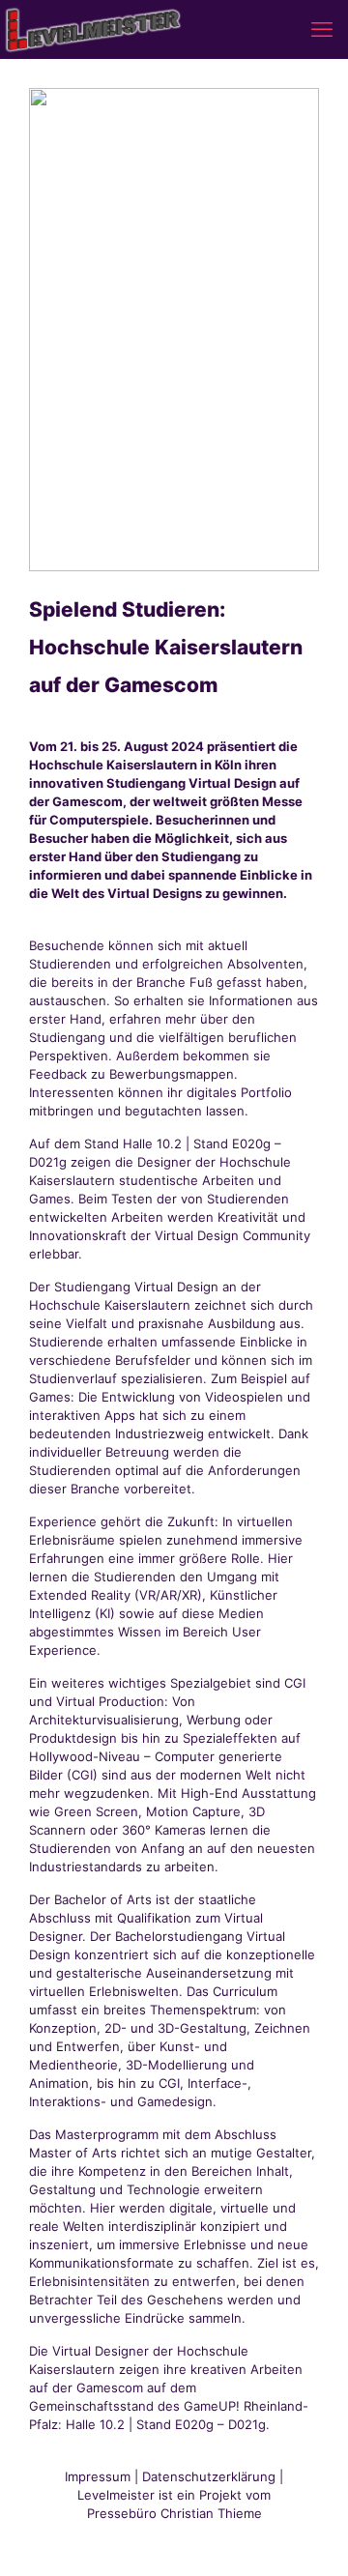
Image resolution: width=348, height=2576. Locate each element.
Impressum (98, 2476)
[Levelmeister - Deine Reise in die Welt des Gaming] (94, 29)
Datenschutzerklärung (209, 2476)
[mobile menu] (322, 29)
